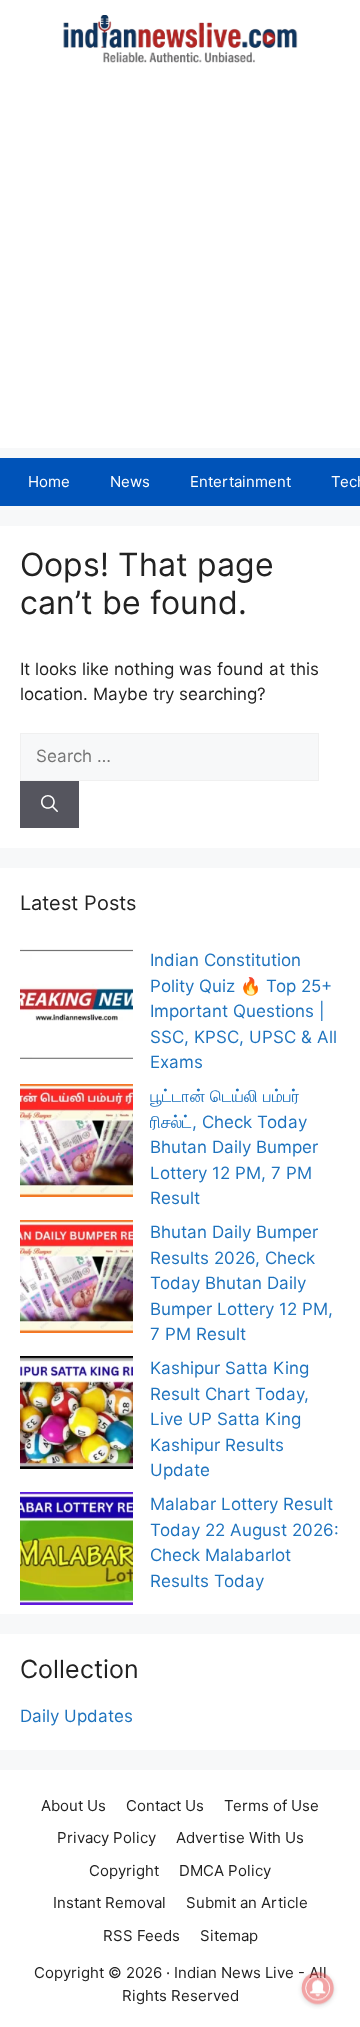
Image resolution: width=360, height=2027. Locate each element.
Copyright (124, 1870)
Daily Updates (76, 1716)
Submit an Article (247, 1902)
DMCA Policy (225, 1870)
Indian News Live (234, 1972)
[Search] (49, 805)
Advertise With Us (240, 1837)
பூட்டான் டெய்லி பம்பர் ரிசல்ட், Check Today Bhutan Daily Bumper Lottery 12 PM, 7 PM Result (234, 1147)
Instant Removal (109, 1902)
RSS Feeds (141, 1935)
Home (49, 481)
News (130, 481)
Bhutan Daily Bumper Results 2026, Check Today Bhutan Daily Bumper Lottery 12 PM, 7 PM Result (241, 1283)
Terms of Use (271, 1805)
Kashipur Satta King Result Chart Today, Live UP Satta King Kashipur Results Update (229, 1419)
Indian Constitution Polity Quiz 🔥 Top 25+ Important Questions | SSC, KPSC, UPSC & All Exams (243, 1011)
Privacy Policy (106, 1837)
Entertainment (240, 481)
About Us (73, 1805)
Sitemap (229, 1935)
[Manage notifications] (318, 1988)
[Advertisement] (180, 268)
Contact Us (165, 1805)
